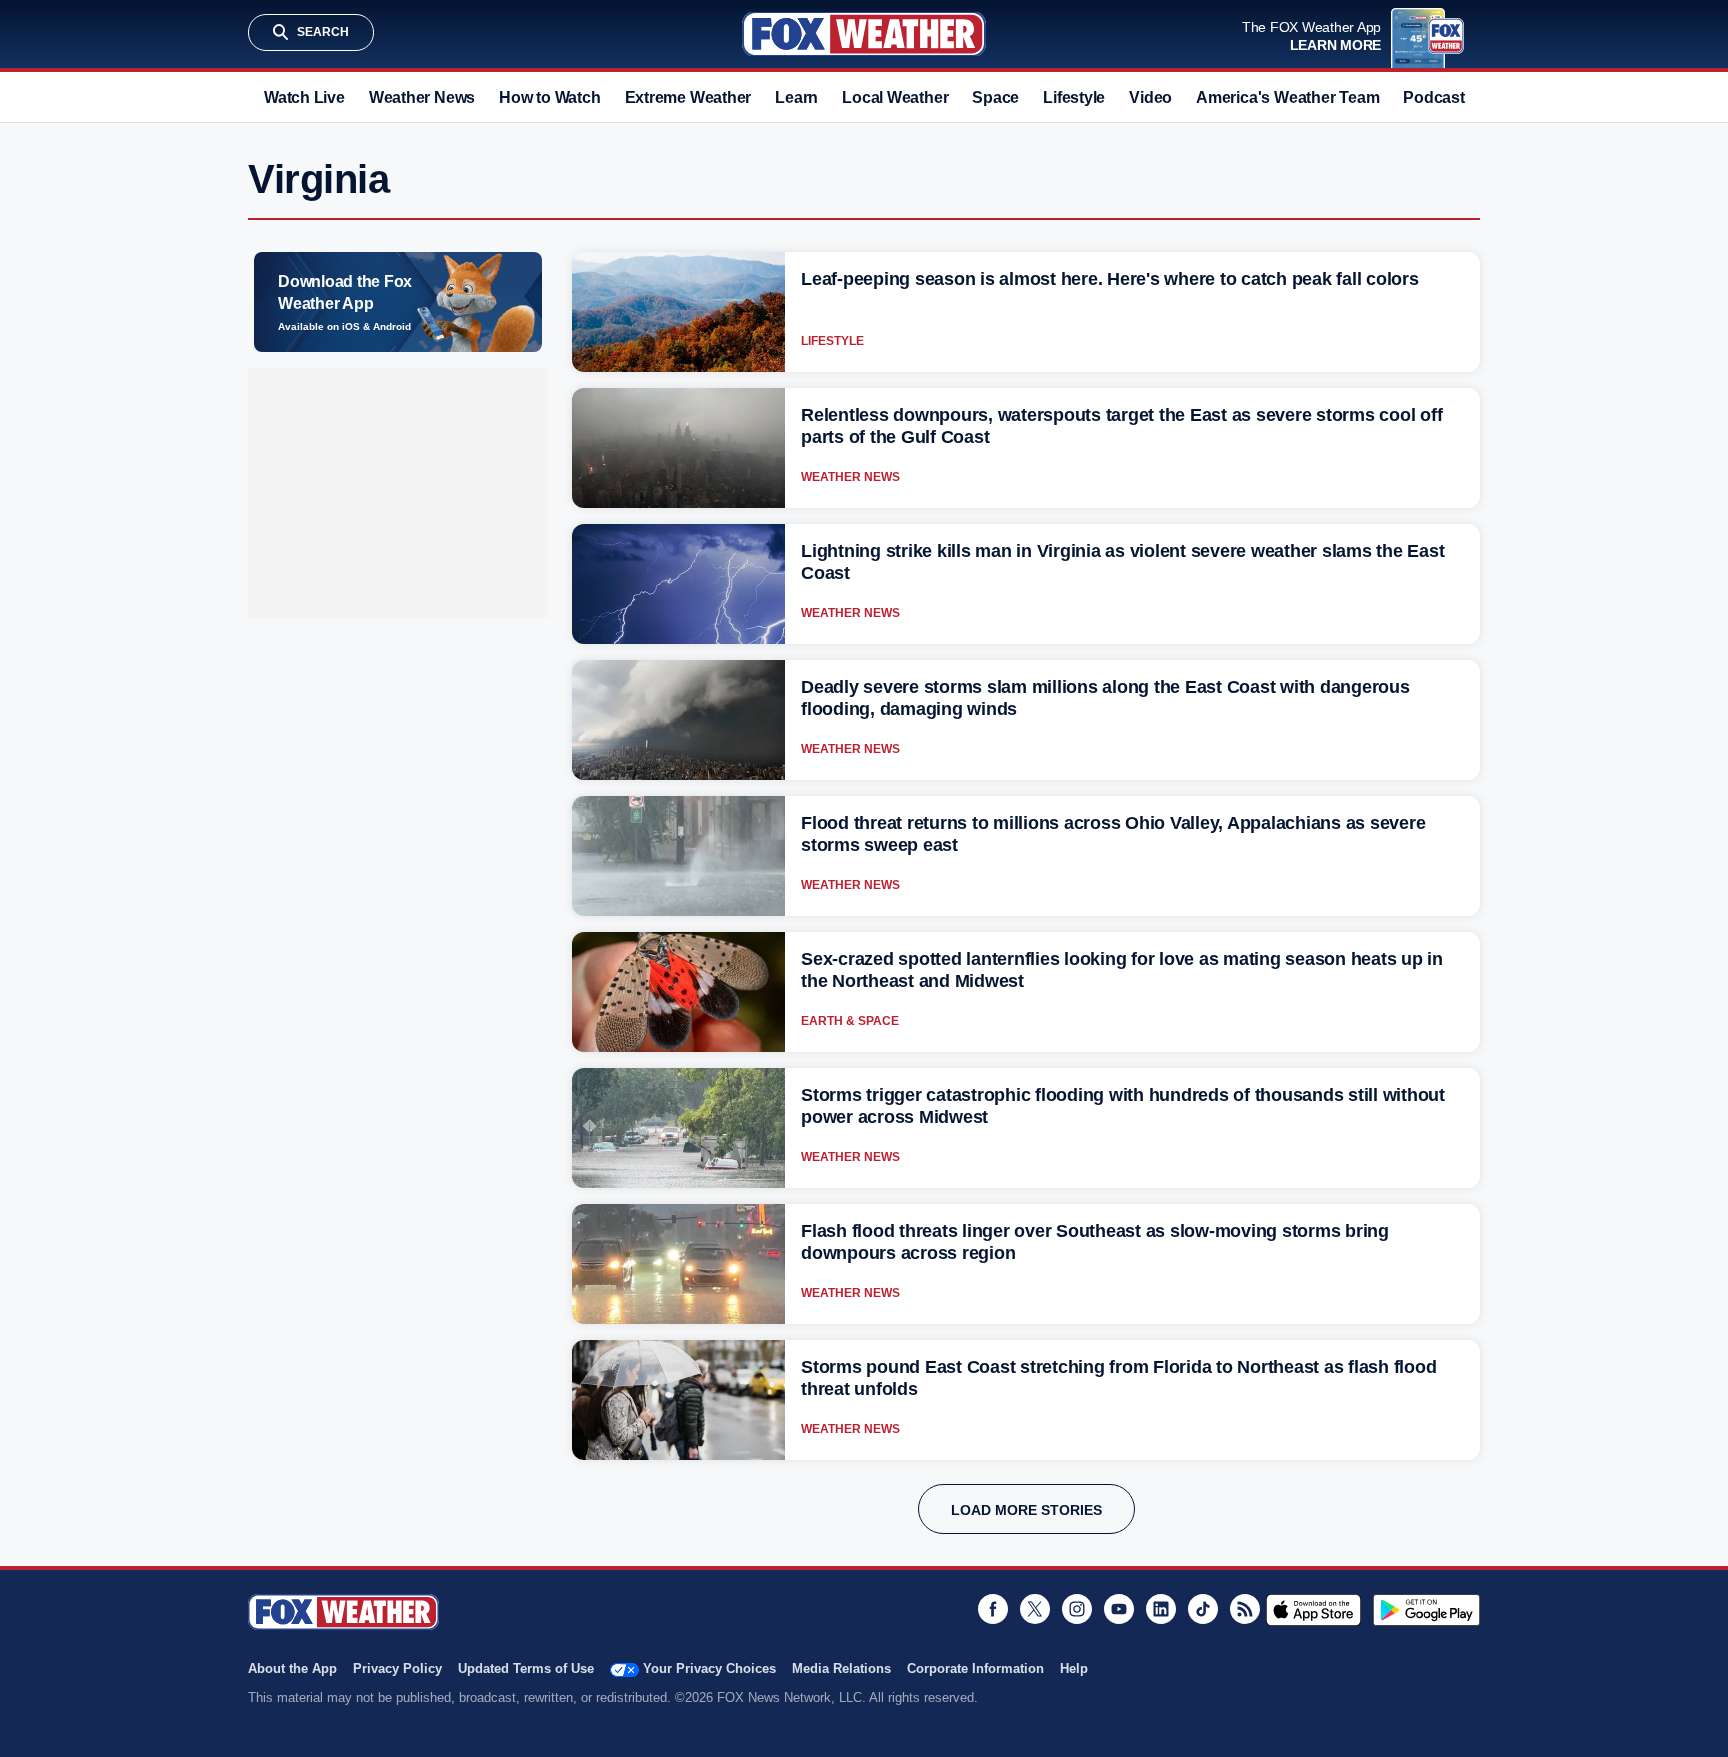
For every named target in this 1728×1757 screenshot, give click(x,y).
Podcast (1433, 97)
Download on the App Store (1313, 1610)
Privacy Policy (397, 1668)
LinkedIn (1161, 1609)
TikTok (1203, 1609)
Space (995, 97)
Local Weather (895, 97)
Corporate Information (975, 1668)
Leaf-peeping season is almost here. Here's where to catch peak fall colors (1110, 279)
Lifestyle (1074, 97)
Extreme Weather (688, 97)
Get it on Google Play (1426, 1610)
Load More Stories (1026, 1510)
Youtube (1119, 1609)
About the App (292, 1668)
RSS (1245, 1609)
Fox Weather (864, 34)
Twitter (1035, 1609)
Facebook (993, 1609)
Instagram (1077, 1609)
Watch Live (304, 97)
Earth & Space (850, 1021)
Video (1150, 97)
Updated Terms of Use (526, 1668)
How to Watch (549, 97)
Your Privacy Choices (709, 1668)
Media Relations (841, 1668)
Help (1074, 1668)
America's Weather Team (1287, 97)
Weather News (422, 97)
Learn (796, 97)
